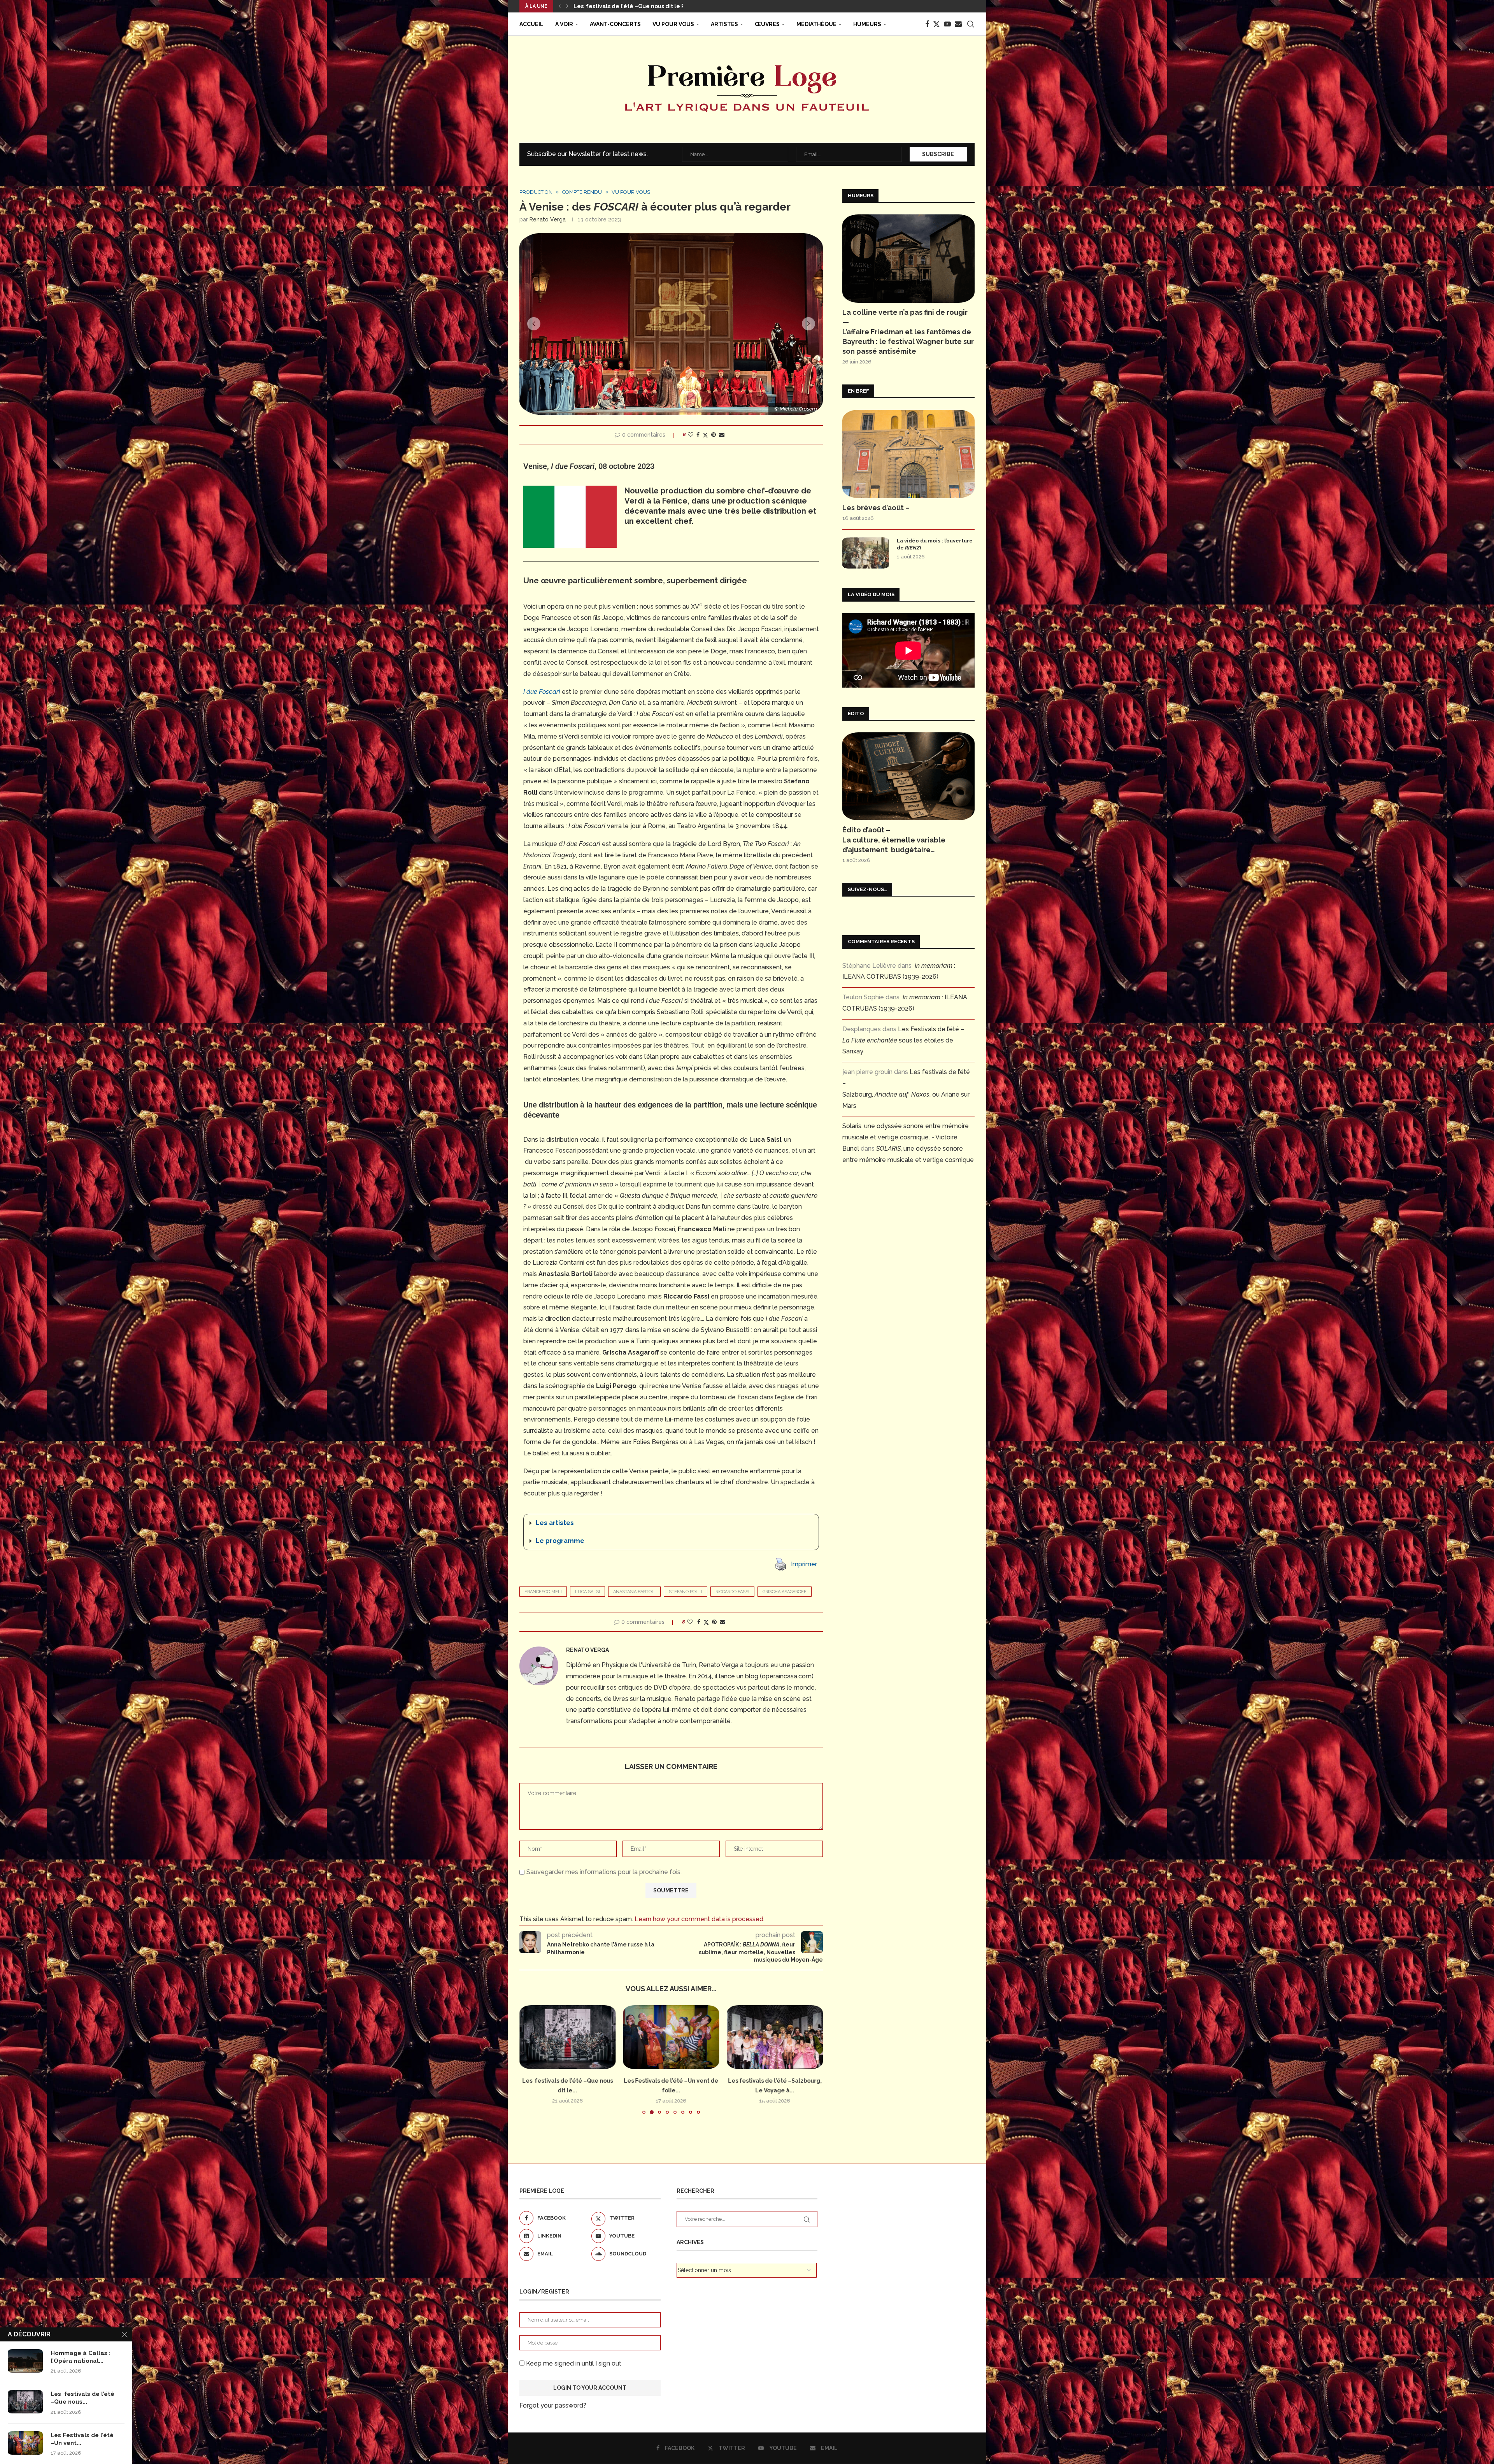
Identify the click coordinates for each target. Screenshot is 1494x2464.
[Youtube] (947, 24)
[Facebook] (927, 24)
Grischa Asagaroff (785, 1592)
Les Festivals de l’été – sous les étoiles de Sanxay (903, 1040)
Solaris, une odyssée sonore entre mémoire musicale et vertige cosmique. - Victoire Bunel (906, 1137)
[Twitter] (936, 24)
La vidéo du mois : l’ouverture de (935, 544)
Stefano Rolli (686, 1592)
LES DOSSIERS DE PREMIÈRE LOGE (620, 6)
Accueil (531, 24)
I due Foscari (542, 692)
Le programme (560, 1541)
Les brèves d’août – (876, 508)
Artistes (724, 24)
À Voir (564, 24)
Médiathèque (816, 24)
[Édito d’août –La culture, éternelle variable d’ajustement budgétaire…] (908, 777)
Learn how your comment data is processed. (700, 1919)
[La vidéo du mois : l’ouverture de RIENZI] (866, 553)
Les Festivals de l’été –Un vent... (82, 2439)
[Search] (971, 24)
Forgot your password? (553, 2405)
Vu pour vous (673, 24)
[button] (559, 6)
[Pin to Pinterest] (714, 435)
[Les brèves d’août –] (908, 454)
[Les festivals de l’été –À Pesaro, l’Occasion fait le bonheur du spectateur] (671, 2037)
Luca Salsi (587, 1592)
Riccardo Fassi (732, 1592)
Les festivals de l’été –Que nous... (82, 2398)
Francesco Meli (543, 1592)
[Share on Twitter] (705, 435)
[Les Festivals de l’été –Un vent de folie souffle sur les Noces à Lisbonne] (25, 2443)
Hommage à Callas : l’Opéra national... (81, 2357)
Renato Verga (548, 219)
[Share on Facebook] (698, 435)
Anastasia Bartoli (634, 1592)
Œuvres (767, 24)
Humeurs (867, 24)
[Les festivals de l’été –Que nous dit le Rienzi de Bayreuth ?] (25, 2402)
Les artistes (555, 1523)
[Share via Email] (722, 435)
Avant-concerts (615, 24)
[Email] (958, 24)
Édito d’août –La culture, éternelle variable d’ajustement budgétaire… (894, 840)
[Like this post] (691, 435)
